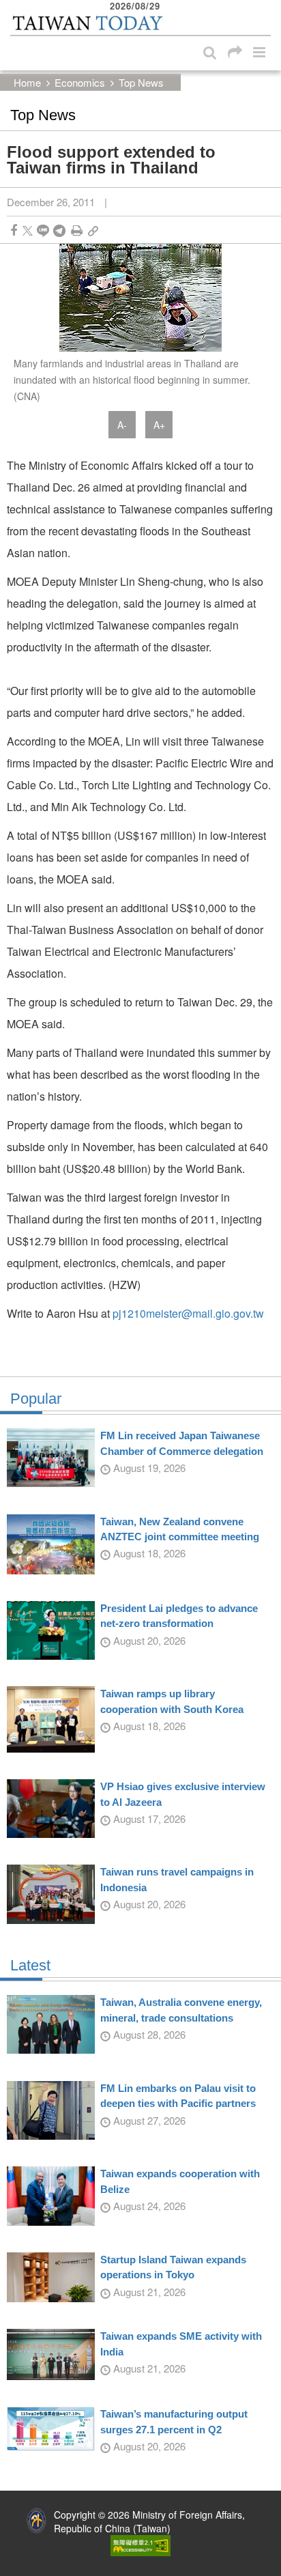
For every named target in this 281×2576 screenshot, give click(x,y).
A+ (159, 425)
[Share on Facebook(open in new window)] (14, 230)
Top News (141, 82)
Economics (80, 82)
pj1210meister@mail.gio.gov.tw (188, 1313)
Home (27, 82)
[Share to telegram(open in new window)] (59, 230)
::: (14, 7)
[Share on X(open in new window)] (28, 230)
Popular (36, 1399)
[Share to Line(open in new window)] (43, 230)
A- (122, 425)
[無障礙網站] (140, 2544)
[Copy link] (93, 230)
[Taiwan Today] (87, 23)
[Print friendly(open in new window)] (77, 230)
